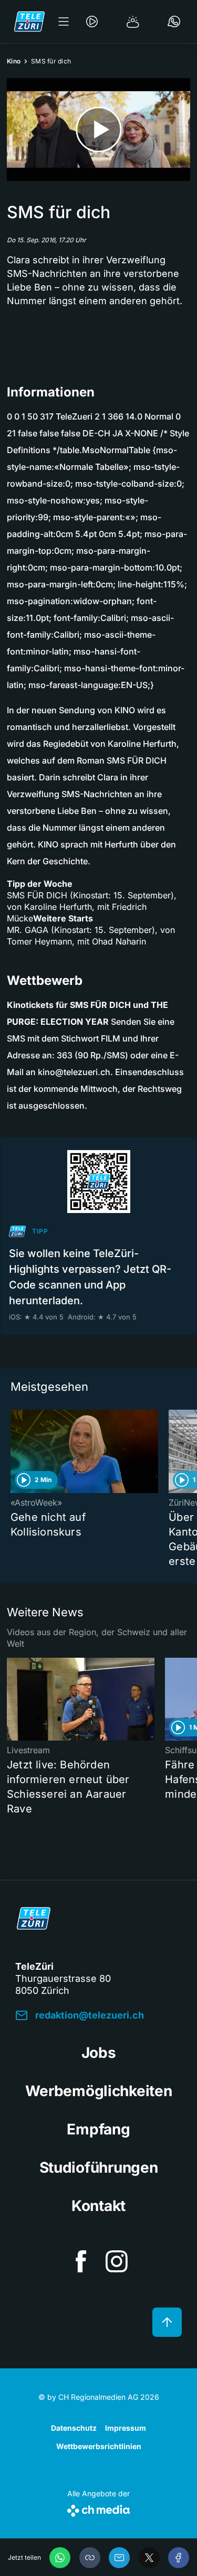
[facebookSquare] (81, 2261)
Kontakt (98, 2206)
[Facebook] (179, 2558)
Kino (14, 61)
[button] (90, 2558)
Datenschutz (74, 2428)
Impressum (126, 2428)
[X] (149, 2558)
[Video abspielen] (98, 130)
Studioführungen (99, 2167)
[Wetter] (133, 22)
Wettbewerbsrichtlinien (99, 2446)
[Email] (119, 2558)
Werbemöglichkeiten (99, 2091)
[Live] (92, 22)
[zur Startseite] (29, 22)
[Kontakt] (174, 22)
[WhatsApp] (60, 2558)
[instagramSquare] (117, 2261)
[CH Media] (98, 2509)
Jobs (99, 2053)
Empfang (98, 2129)
